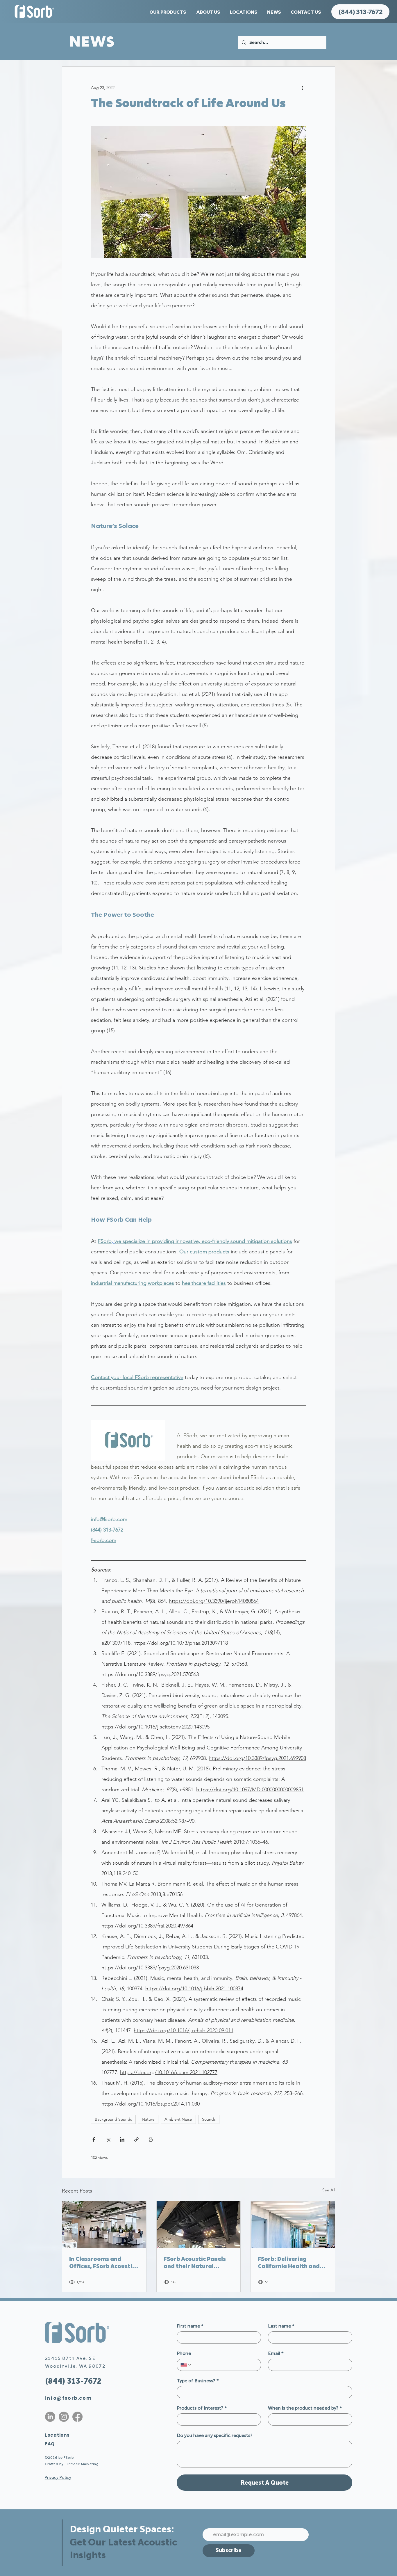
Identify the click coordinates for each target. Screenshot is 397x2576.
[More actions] (303, 88)
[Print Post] (151, 2139)
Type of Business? (198, 2381)
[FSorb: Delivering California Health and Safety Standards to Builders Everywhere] (293, 2225)
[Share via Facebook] (94, 2139)
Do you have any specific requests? (215, 2435)
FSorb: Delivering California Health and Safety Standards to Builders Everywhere (289, 2263)
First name (190, 2326)
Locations (57, 2435)
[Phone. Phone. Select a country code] (186, 2365)
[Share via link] (136, 2139)
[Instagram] (64, 2417)
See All (329, 2190)
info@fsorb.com (68, 2398)
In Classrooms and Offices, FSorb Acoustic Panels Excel (102, 2263)
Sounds (209, 2119)
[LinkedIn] (50, 2417)
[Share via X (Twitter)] (108, 2139)
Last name (281, 2326)
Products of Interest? (202, 2408)
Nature (148, 2119)
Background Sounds (113, 2119)
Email (276, 2353)
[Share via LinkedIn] (122, 2139)
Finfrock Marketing (82, 2464)
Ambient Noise (178, 2119)
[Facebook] (77, 2417)
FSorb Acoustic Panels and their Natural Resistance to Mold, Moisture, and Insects (195, 2263)
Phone (184, 2353)
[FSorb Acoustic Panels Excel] (104, 2225)
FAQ (50, 2444)
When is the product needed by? (305, 2408)
